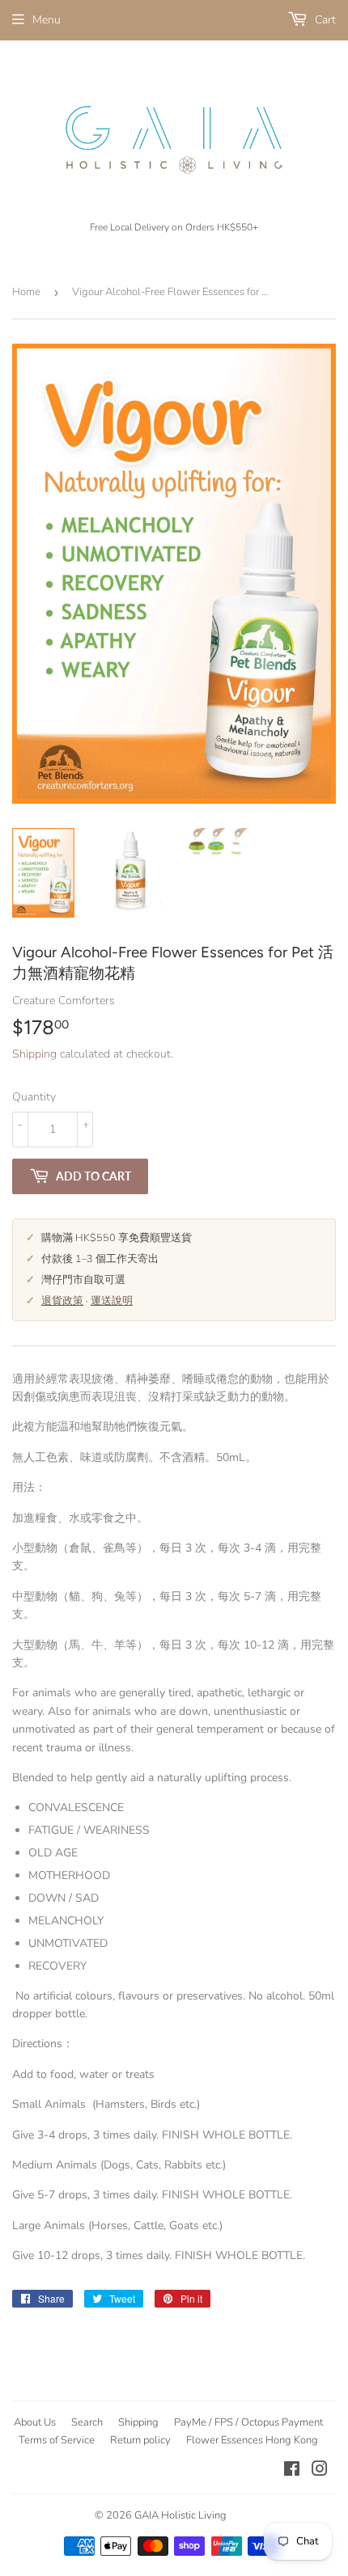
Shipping (34, 1054)
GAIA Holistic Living (180, 2515)
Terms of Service (57, 2440)
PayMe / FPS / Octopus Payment (248, 2422)
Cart (324, 20)
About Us (35, 2422)
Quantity (34, 1097)
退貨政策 (62, 1301)
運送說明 (112, 1301)
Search (87, 2422)
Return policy (140, 2440)
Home (26, 292)
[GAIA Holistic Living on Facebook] (292, 2471)
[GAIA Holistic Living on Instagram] (320, 2471)
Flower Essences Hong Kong (252, 2440)
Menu (47, 20)
